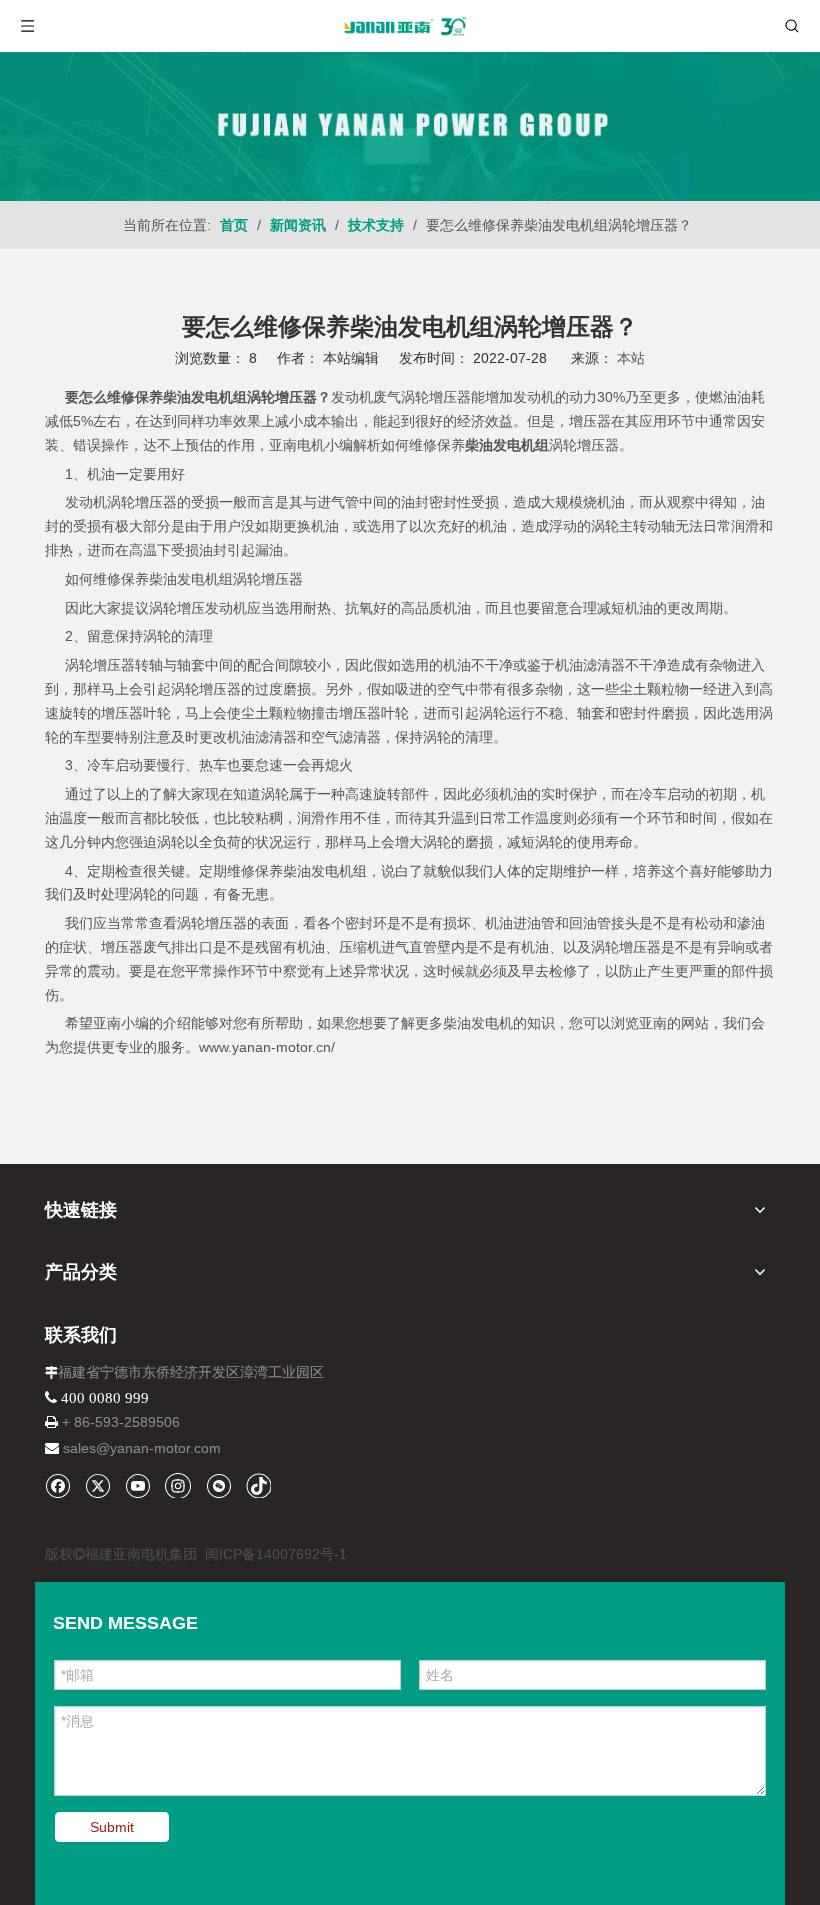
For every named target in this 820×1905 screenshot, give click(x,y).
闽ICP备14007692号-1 (276, 1554)
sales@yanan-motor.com (142, 1448)
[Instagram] (178, 1485)
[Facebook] (57, 1485)
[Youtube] (137, 1485)
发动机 (86, 502)
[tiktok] (258, 1485)
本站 (631, 358)
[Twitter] (97, 1485)
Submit (112, 1827)
